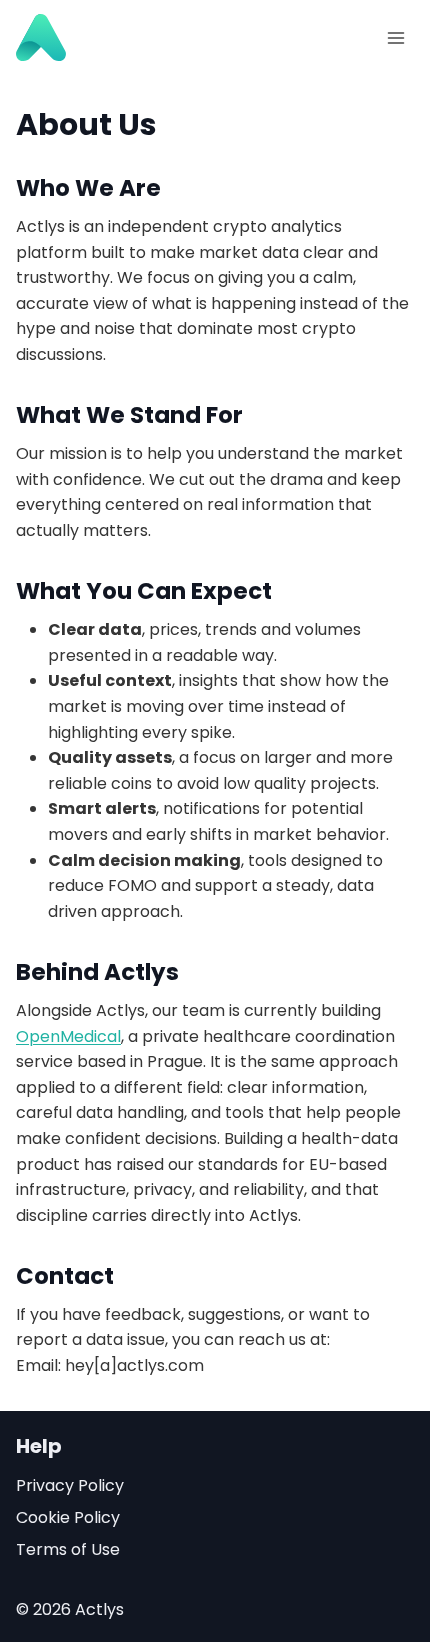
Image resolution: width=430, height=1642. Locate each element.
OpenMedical (68, 1036)
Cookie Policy (68, 1517)
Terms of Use (68, 1549)
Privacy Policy (70, 1485)
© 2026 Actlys (70, 1609)
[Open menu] (395, 37)
